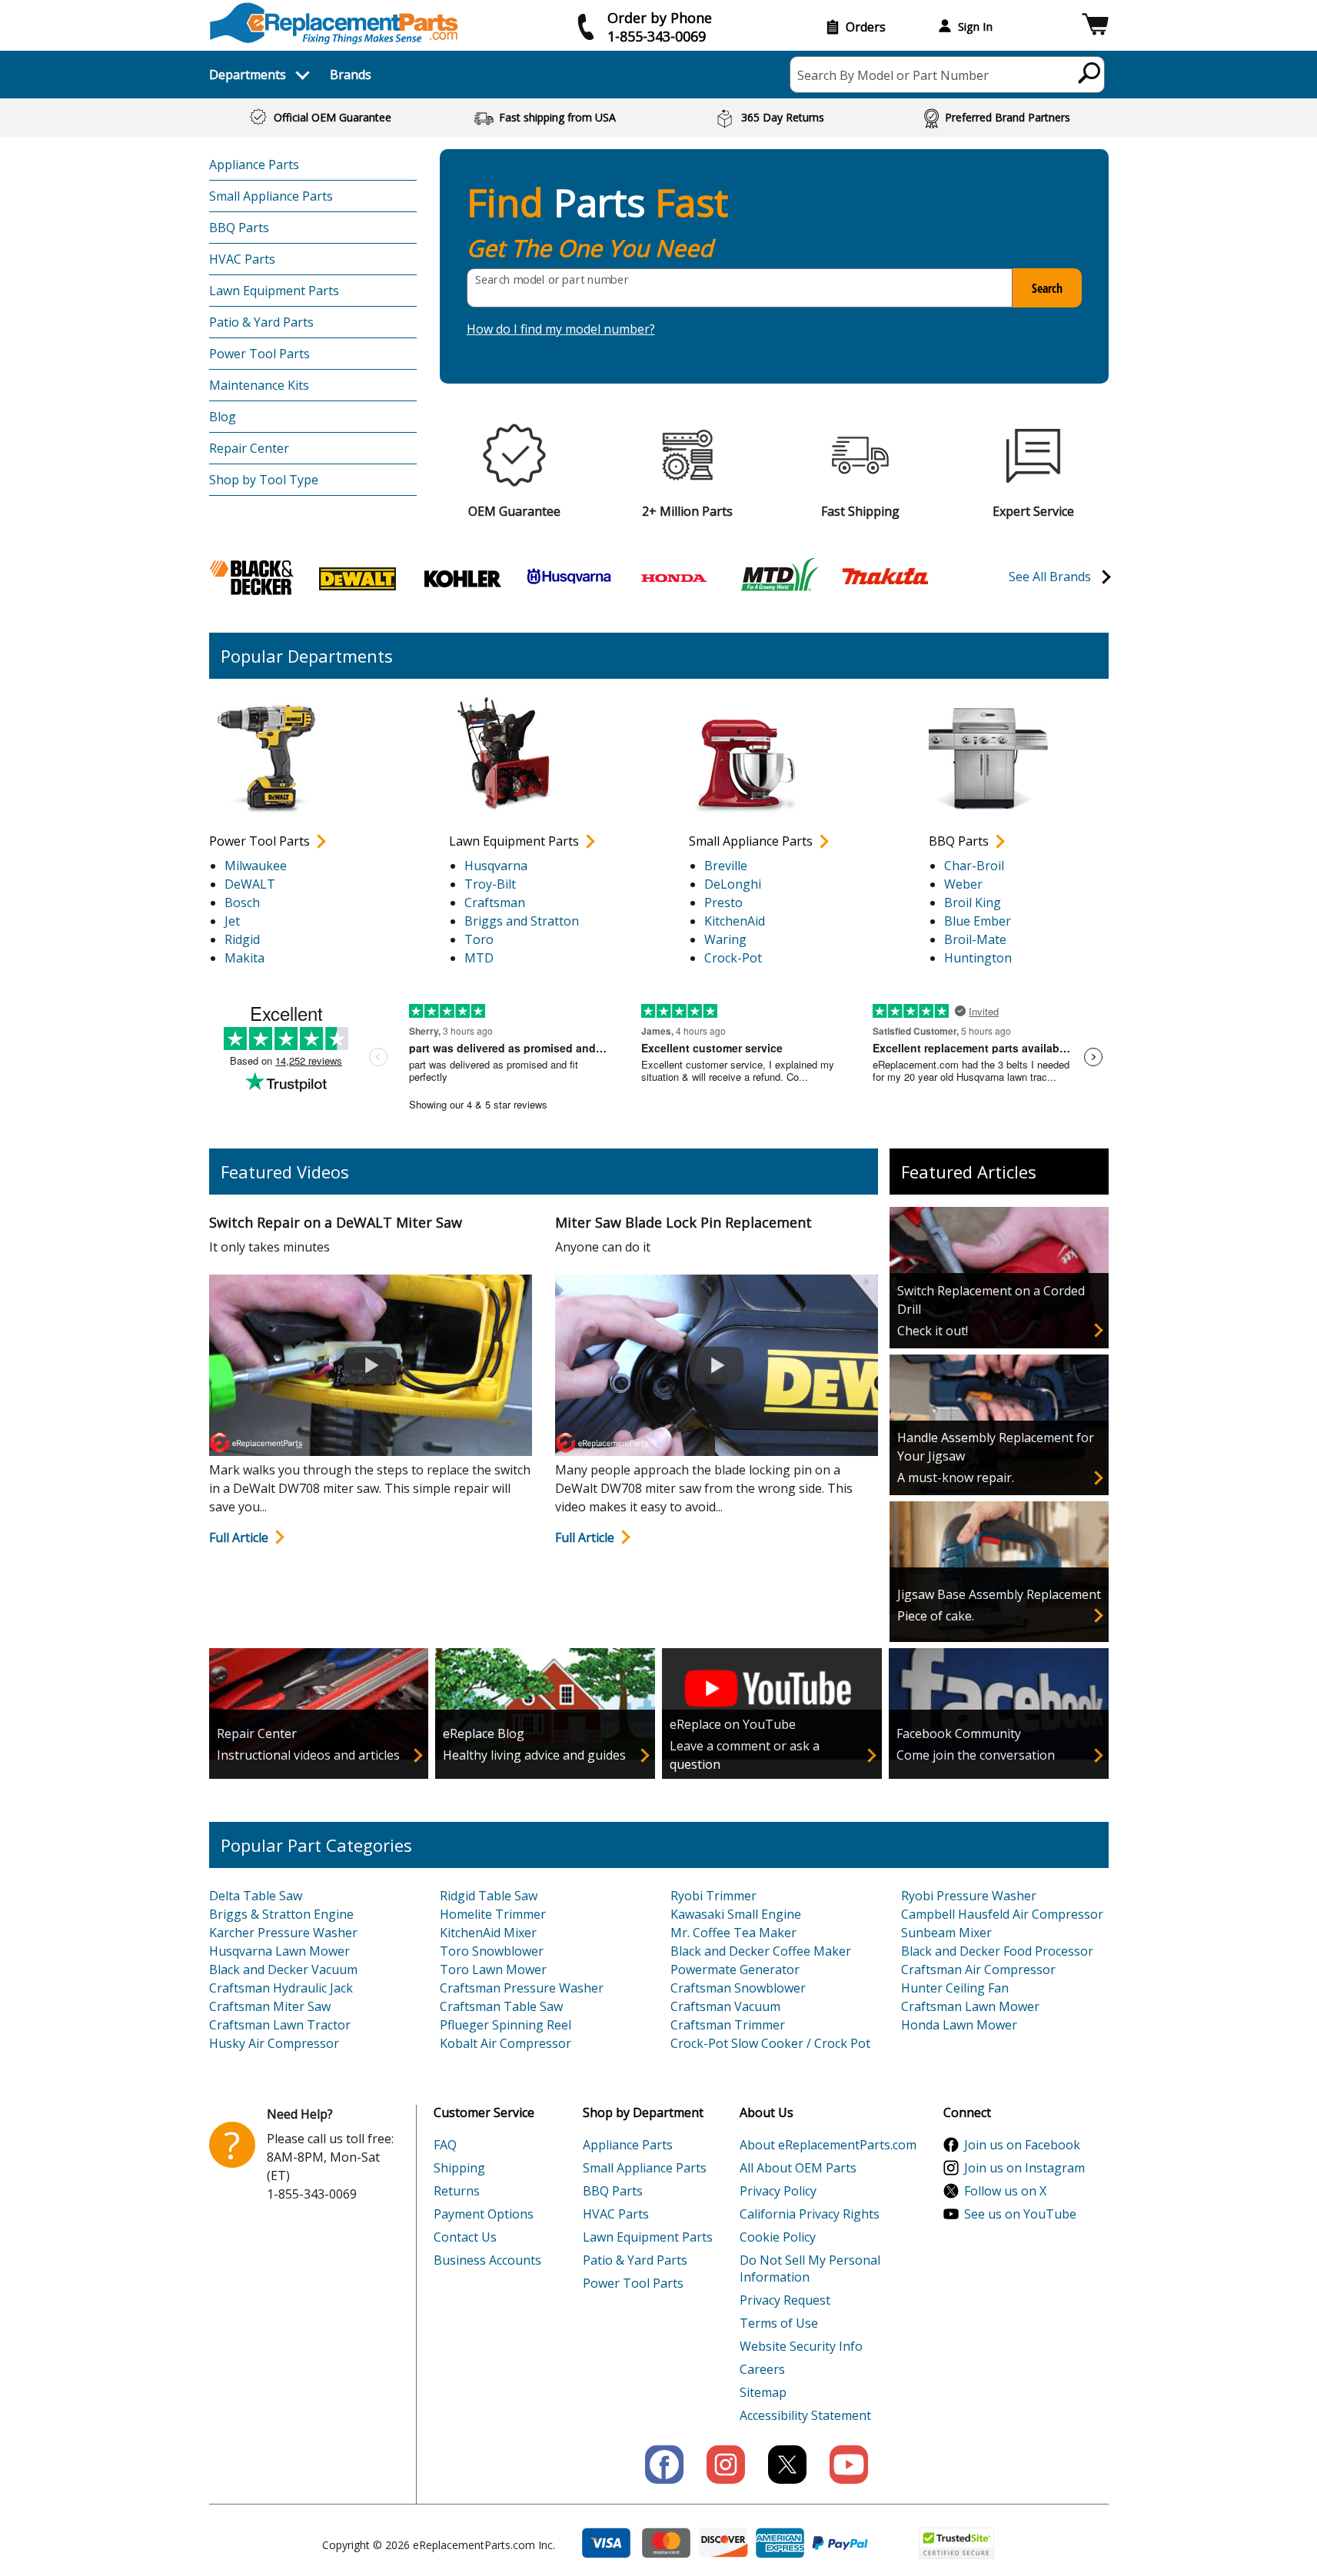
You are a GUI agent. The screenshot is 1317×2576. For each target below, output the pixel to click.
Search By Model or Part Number (893, 75)
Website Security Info (801, 2346)
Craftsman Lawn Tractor (280, 2025)
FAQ (445, 2145)
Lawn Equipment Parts (274, 291)
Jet (232, 921)
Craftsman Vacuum (725, 2006)
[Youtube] (849, 2465)
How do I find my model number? (561, 329)
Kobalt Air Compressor (506, 2043)
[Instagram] (726, 2465)
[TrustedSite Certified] (956, 2543)
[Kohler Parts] (463, 577)
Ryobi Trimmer (713, 1896)
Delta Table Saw (256, 1896)
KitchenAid (735, 921)
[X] (787, 2465)
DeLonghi (733, 884)
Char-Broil (974, 866)
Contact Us (465, 2237)
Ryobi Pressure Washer (969, 1896)
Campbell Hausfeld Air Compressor (1002, 1914)
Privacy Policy (778, 2191)
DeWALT (250, 884)
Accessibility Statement (805, 2415)
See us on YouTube (1020, 2214)
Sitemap (763, 2392)
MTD (479, 958)
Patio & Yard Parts (261, 322)
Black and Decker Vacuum (283, 1969)
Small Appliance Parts (271, 196)
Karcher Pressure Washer (283, 1933)
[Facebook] (664, 2465)
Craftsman (495, 902)
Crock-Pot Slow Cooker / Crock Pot (770, 2043)
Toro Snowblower (492, 1951)
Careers (762, 2369)
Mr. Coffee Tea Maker (733, 1933)
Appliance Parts (254, 165)
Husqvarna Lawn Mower (279, 1951)
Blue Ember (978, 921)
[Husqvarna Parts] (568, 577)
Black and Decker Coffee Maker (761, 1951)
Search (1047, 288)
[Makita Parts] (885, 575)
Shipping (459, 2168)
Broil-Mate (975, 939)
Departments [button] (248, 75)
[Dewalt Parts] (358, 577)
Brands (351, 75)
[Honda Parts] (674, 577)
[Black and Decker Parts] (252, 577)
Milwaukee (256, 866)
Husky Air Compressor (274, 2043)
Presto (723, 902)
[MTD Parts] (780, 577)
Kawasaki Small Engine (736, 1914)
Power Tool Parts (259, 354)
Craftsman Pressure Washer (522, 1988)
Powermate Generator (735, 1969)
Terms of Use (779, 2323)
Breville (726, 866)
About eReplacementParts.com (828, 2145)
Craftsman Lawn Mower (970, 2006)
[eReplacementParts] (334, 23)
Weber (963, 884)
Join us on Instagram (1024, 2168)
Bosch (242, 902)
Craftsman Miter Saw (270, 2006)
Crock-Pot (733, 958)
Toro (479, 939)
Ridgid (242, 939)
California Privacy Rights (810, 2214)
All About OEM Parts (798, 2168)
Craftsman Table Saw (501, 2006)
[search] (1090, 72)
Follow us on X (1005, 2191)
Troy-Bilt (490, 884)
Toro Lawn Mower (493, 1969)
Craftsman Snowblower (738, 1988)
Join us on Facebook (1022, 2145)
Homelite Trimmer (493, 1914)
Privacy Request (785, 2300)
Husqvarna (496, 866)
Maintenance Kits (259, 385)
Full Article (239, 1537)
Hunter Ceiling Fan (955, 1988)
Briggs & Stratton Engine (281, 1914)
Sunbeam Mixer (946, 1933)
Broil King (973, 902)
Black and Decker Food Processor (997, 1951)
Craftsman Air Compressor (978, 1969)
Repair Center (249, 448)
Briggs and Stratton (522, 921)
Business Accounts (487, 2260)
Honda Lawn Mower (959, 2025)
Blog (223, 417)
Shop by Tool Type (264, 480)
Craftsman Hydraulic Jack (281, 1988)
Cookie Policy (778, 2237)
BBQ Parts (239, 228)
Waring (725, 939)
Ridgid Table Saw (489, 1896)
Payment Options (484, 2214)
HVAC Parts (242, 259)
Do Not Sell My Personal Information (810, 2269)
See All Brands (1050, 577)
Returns (457, 2191)
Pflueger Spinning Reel (506, 2025)
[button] (1095, 27)
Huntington (978, 958)
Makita (244, 958)
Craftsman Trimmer (728, 2025)
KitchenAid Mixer (488, 1933)
